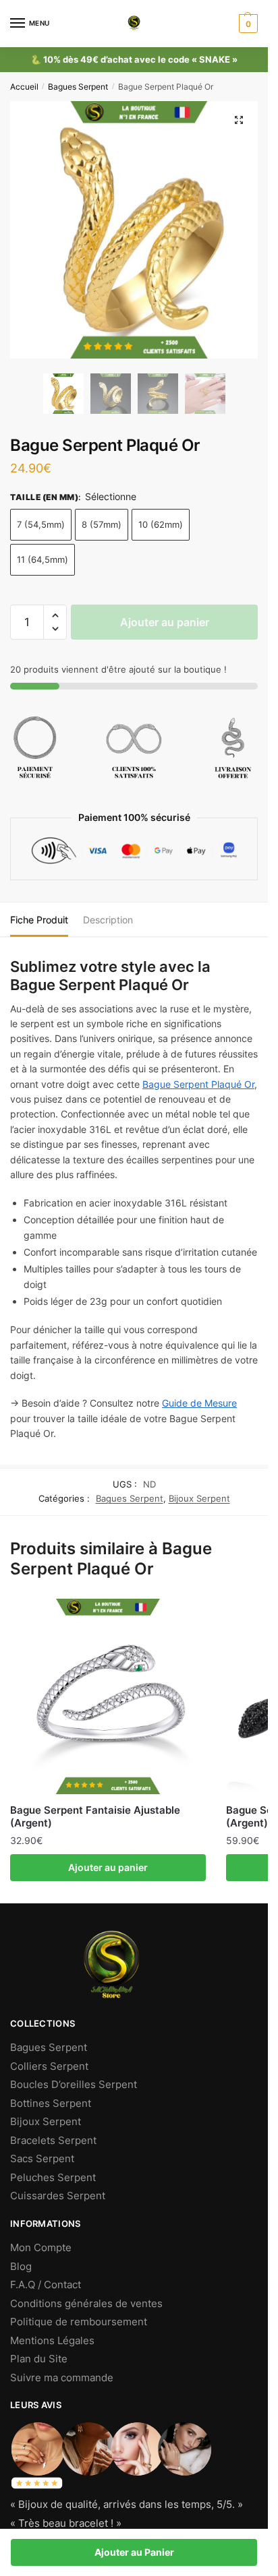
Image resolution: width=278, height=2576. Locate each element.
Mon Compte (41, 2247)
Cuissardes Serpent (58, 2196)
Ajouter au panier (165, 622)
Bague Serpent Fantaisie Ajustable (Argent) (95, 1817)
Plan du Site (39, 2359)
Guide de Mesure (199, 1403)
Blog (21, 2266)
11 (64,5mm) (43, 559)
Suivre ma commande (62, 2378)
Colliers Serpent (49, 2066)
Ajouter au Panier (134, 2552)
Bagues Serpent (78, 87)
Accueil (24, 87)
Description (108, 920)
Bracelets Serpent (53, 2140)
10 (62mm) (161, 524)
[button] (55, 616)
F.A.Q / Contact (46, 2284)
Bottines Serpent (51, 2103)
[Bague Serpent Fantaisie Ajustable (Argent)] (108, 1696)
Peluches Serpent (53, 2177)
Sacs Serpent (42, 2158)
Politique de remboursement (79, 2322)
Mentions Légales (52, 2340)
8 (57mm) (102, 524)
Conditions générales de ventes (86, 2303)
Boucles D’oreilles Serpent (74, 2084)
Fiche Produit (39, 920)
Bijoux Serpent (199, 1498)
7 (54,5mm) (41, 524)
